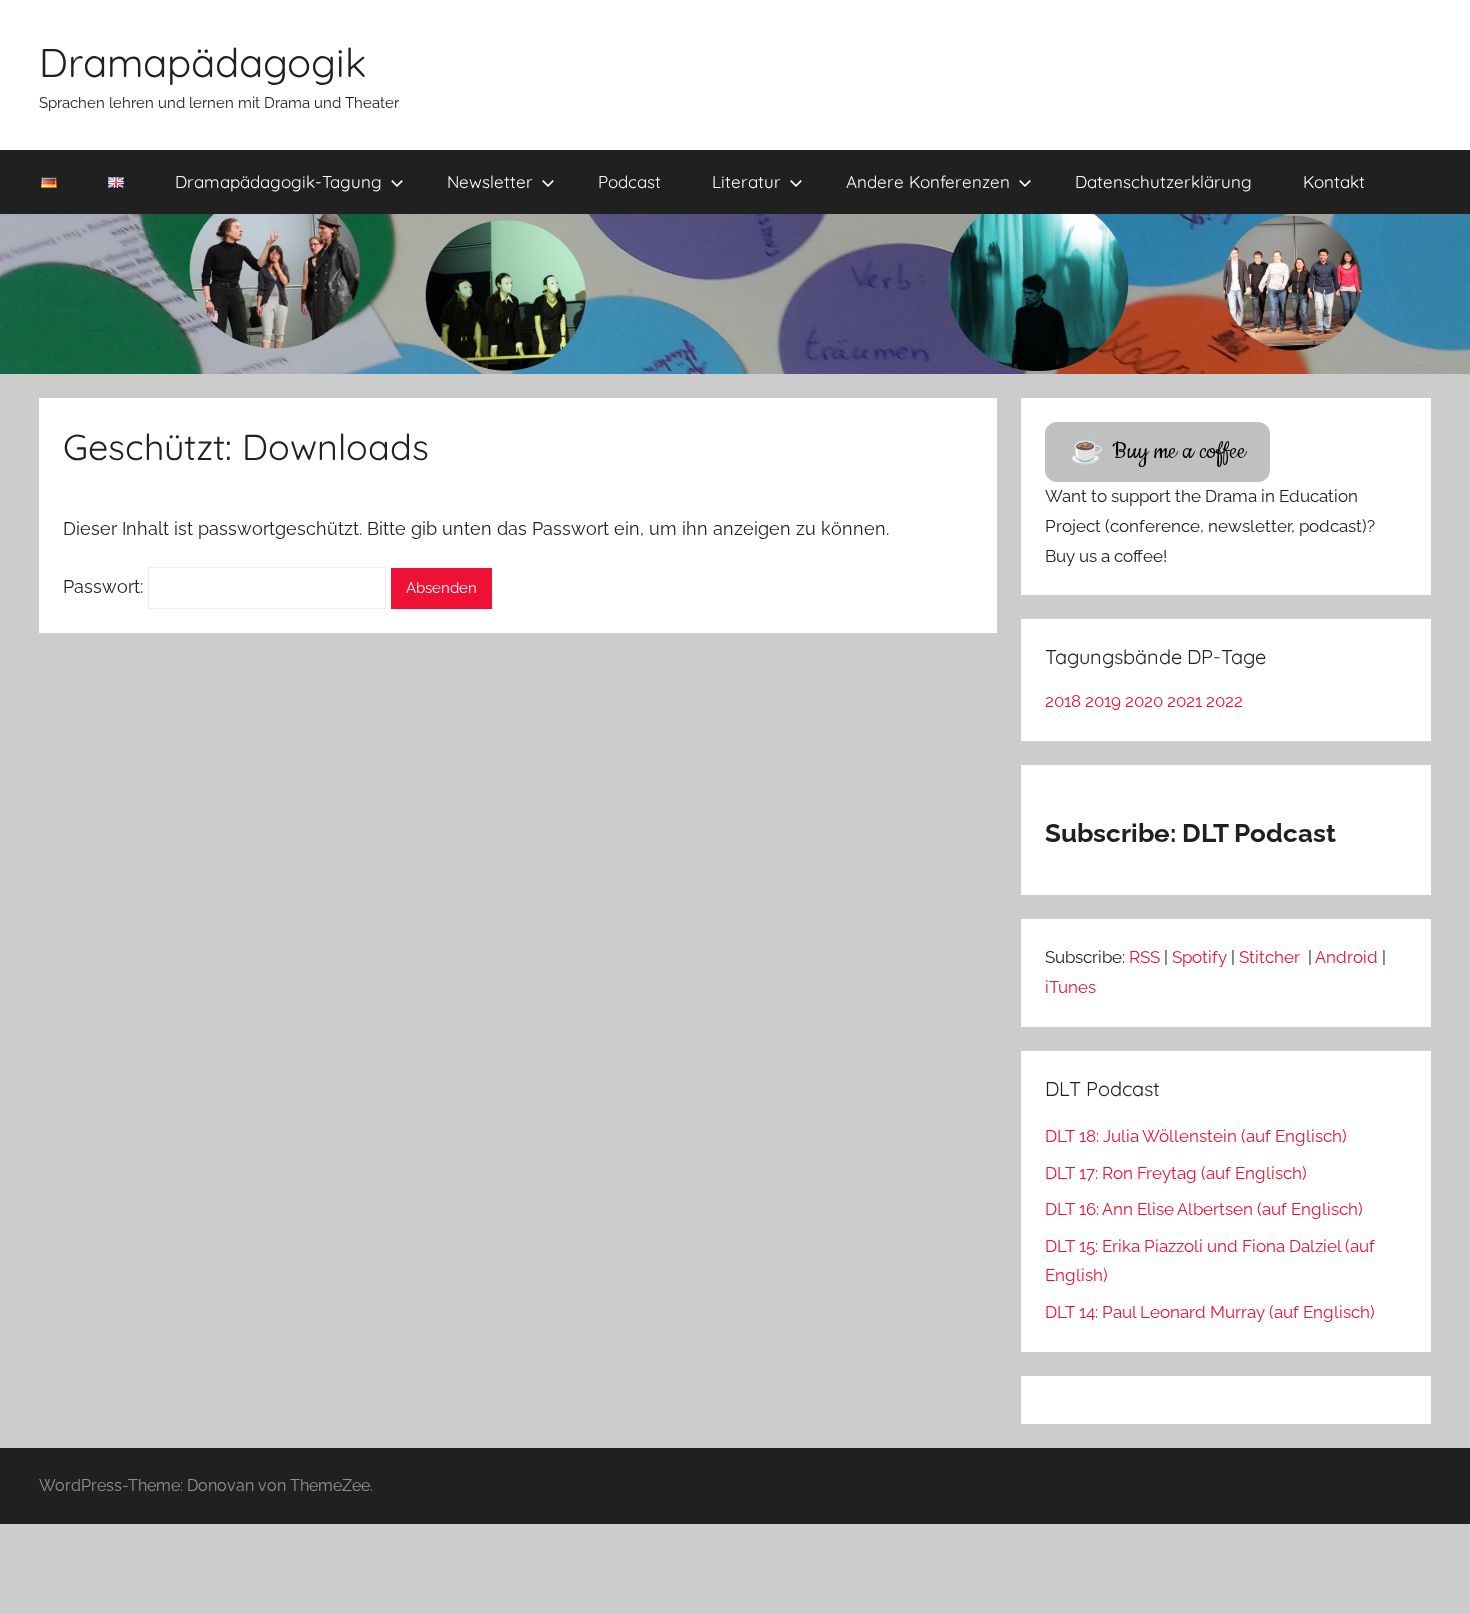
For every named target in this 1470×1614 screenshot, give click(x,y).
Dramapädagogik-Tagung (278, 181)
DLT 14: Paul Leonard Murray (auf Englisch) (1210, 1312)
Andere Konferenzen (928, 181)
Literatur (746, 181)
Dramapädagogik (202, 62)
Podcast (629, 181)
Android (1346, 957)
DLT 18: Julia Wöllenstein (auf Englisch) (1196, 1136)
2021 (1184, 701)
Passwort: (105, 586)
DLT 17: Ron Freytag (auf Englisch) (1176, 1173)
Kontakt (1334, 181)
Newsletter (490, 181)
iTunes (1070, 987)
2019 (1103, 701)
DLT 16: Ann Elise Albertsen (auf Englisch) (1204, 1209)
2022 (1224, 701)
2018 (1063, 701)
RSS (1144, 957)
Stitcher (1271, 957)
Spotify (1199, 957)
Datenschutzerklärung (1163, 181)
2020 (1144, 701)
